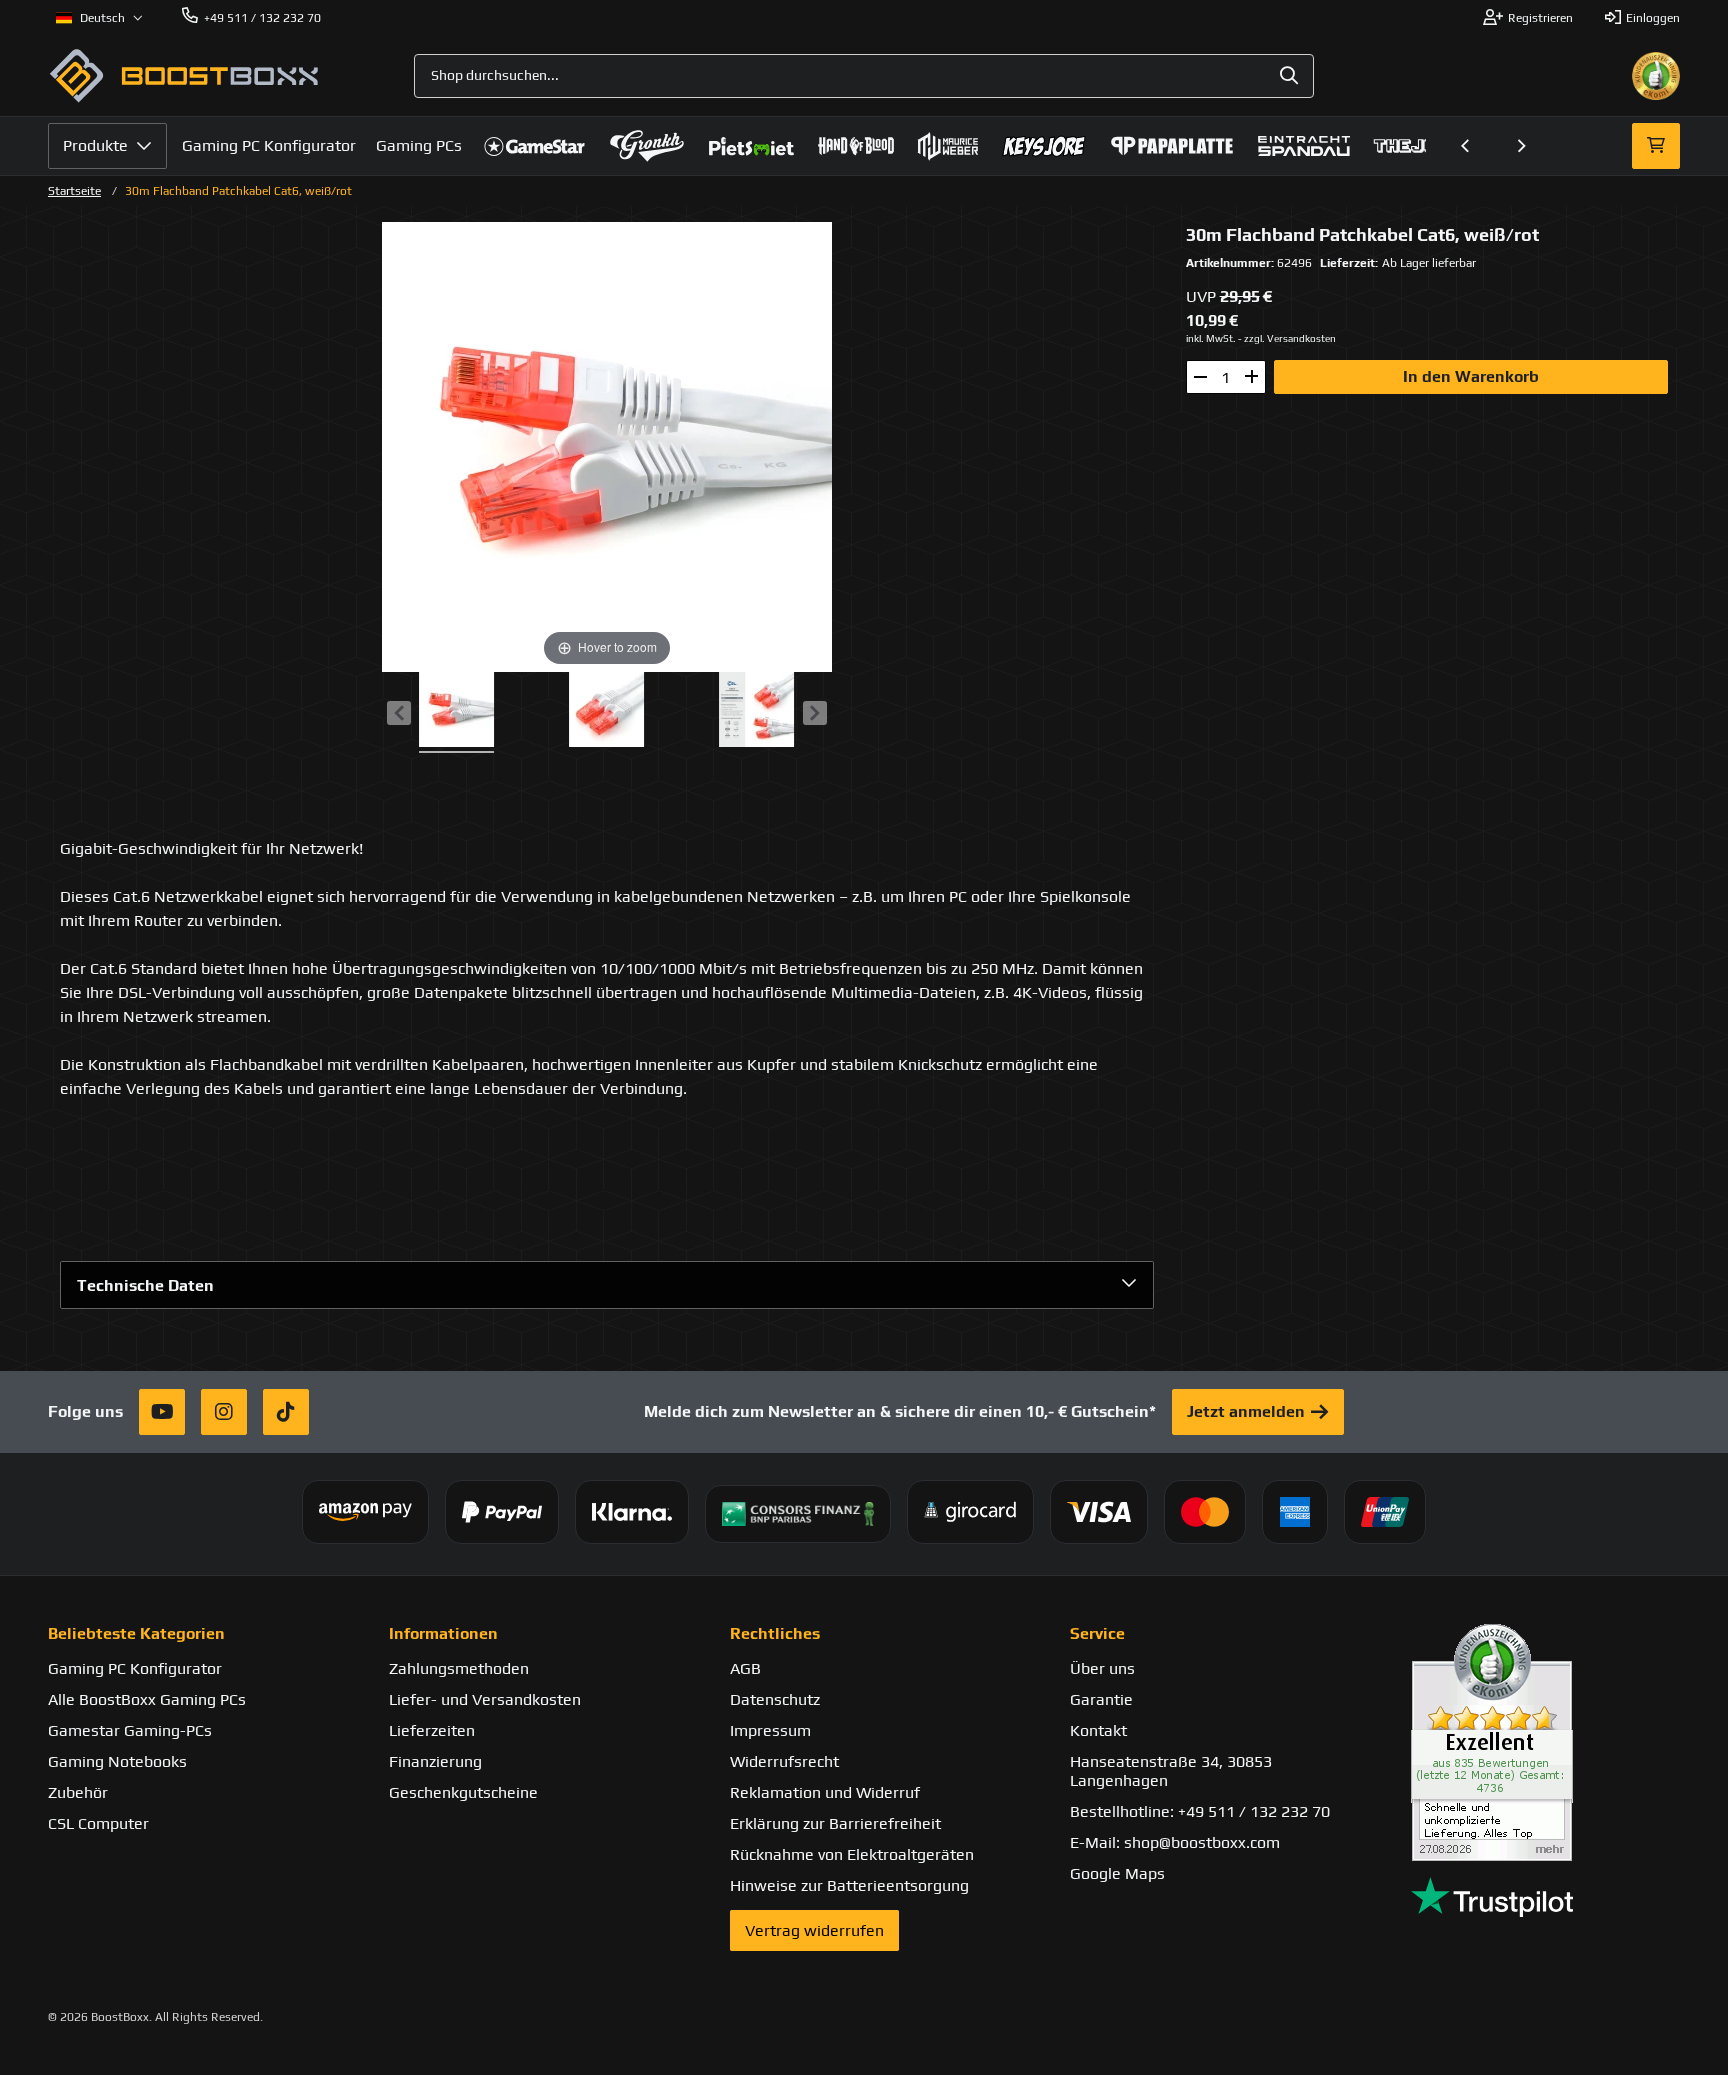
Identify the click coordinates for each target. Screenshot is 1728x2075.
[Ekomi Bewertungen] (1545, 1742)
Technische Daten (145, 1285)
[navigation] (99, 18)
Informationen (443, 1633)
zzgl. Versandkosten (1290, 338)
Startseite (74, 191)
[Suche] (1289, 76)
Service (1097, 1633)
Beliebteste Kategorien (136, 1633)
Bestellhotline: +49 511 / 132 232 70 (1200, 1811)
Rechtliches (775, 1633)
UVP (1201, 296)
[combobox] (864, 76)
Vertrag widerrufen (814, 1930)
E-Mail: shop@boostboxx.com (1175, 1842)
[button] (1466, 146)
